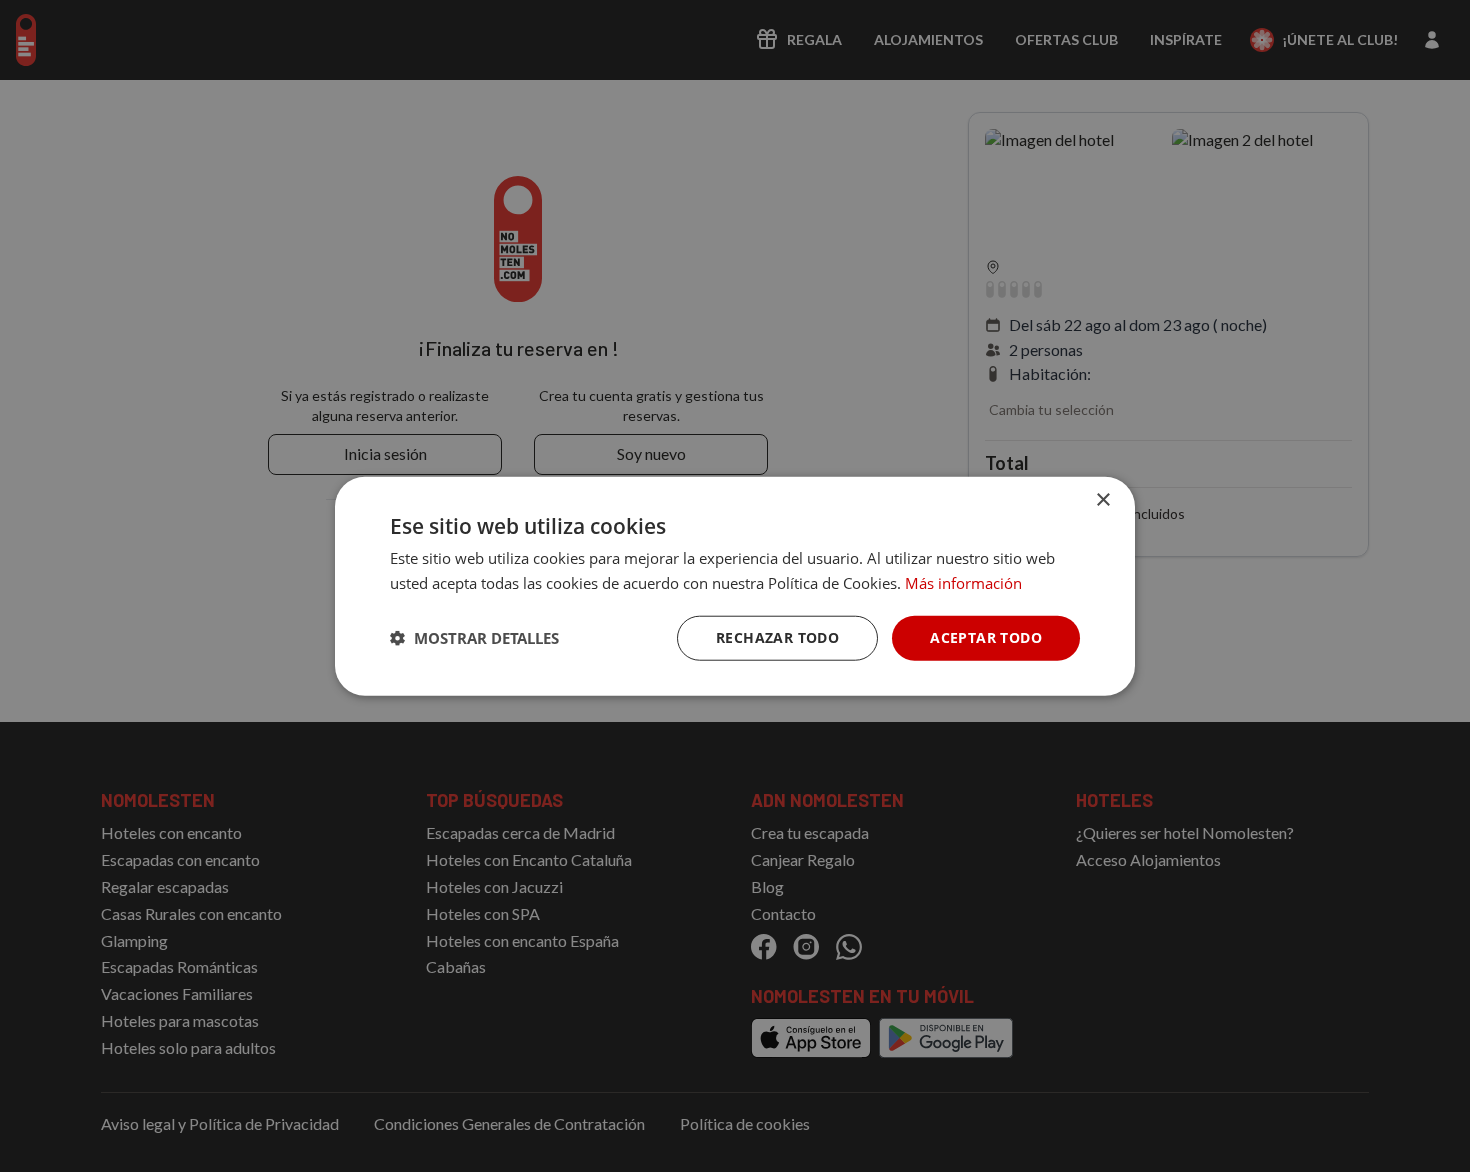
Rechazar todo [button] (777, 637)
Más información (963, 583)
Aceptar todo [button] (986, 637)
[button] (474, 638)
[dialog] (735, 586)
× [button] (1102, 500)
